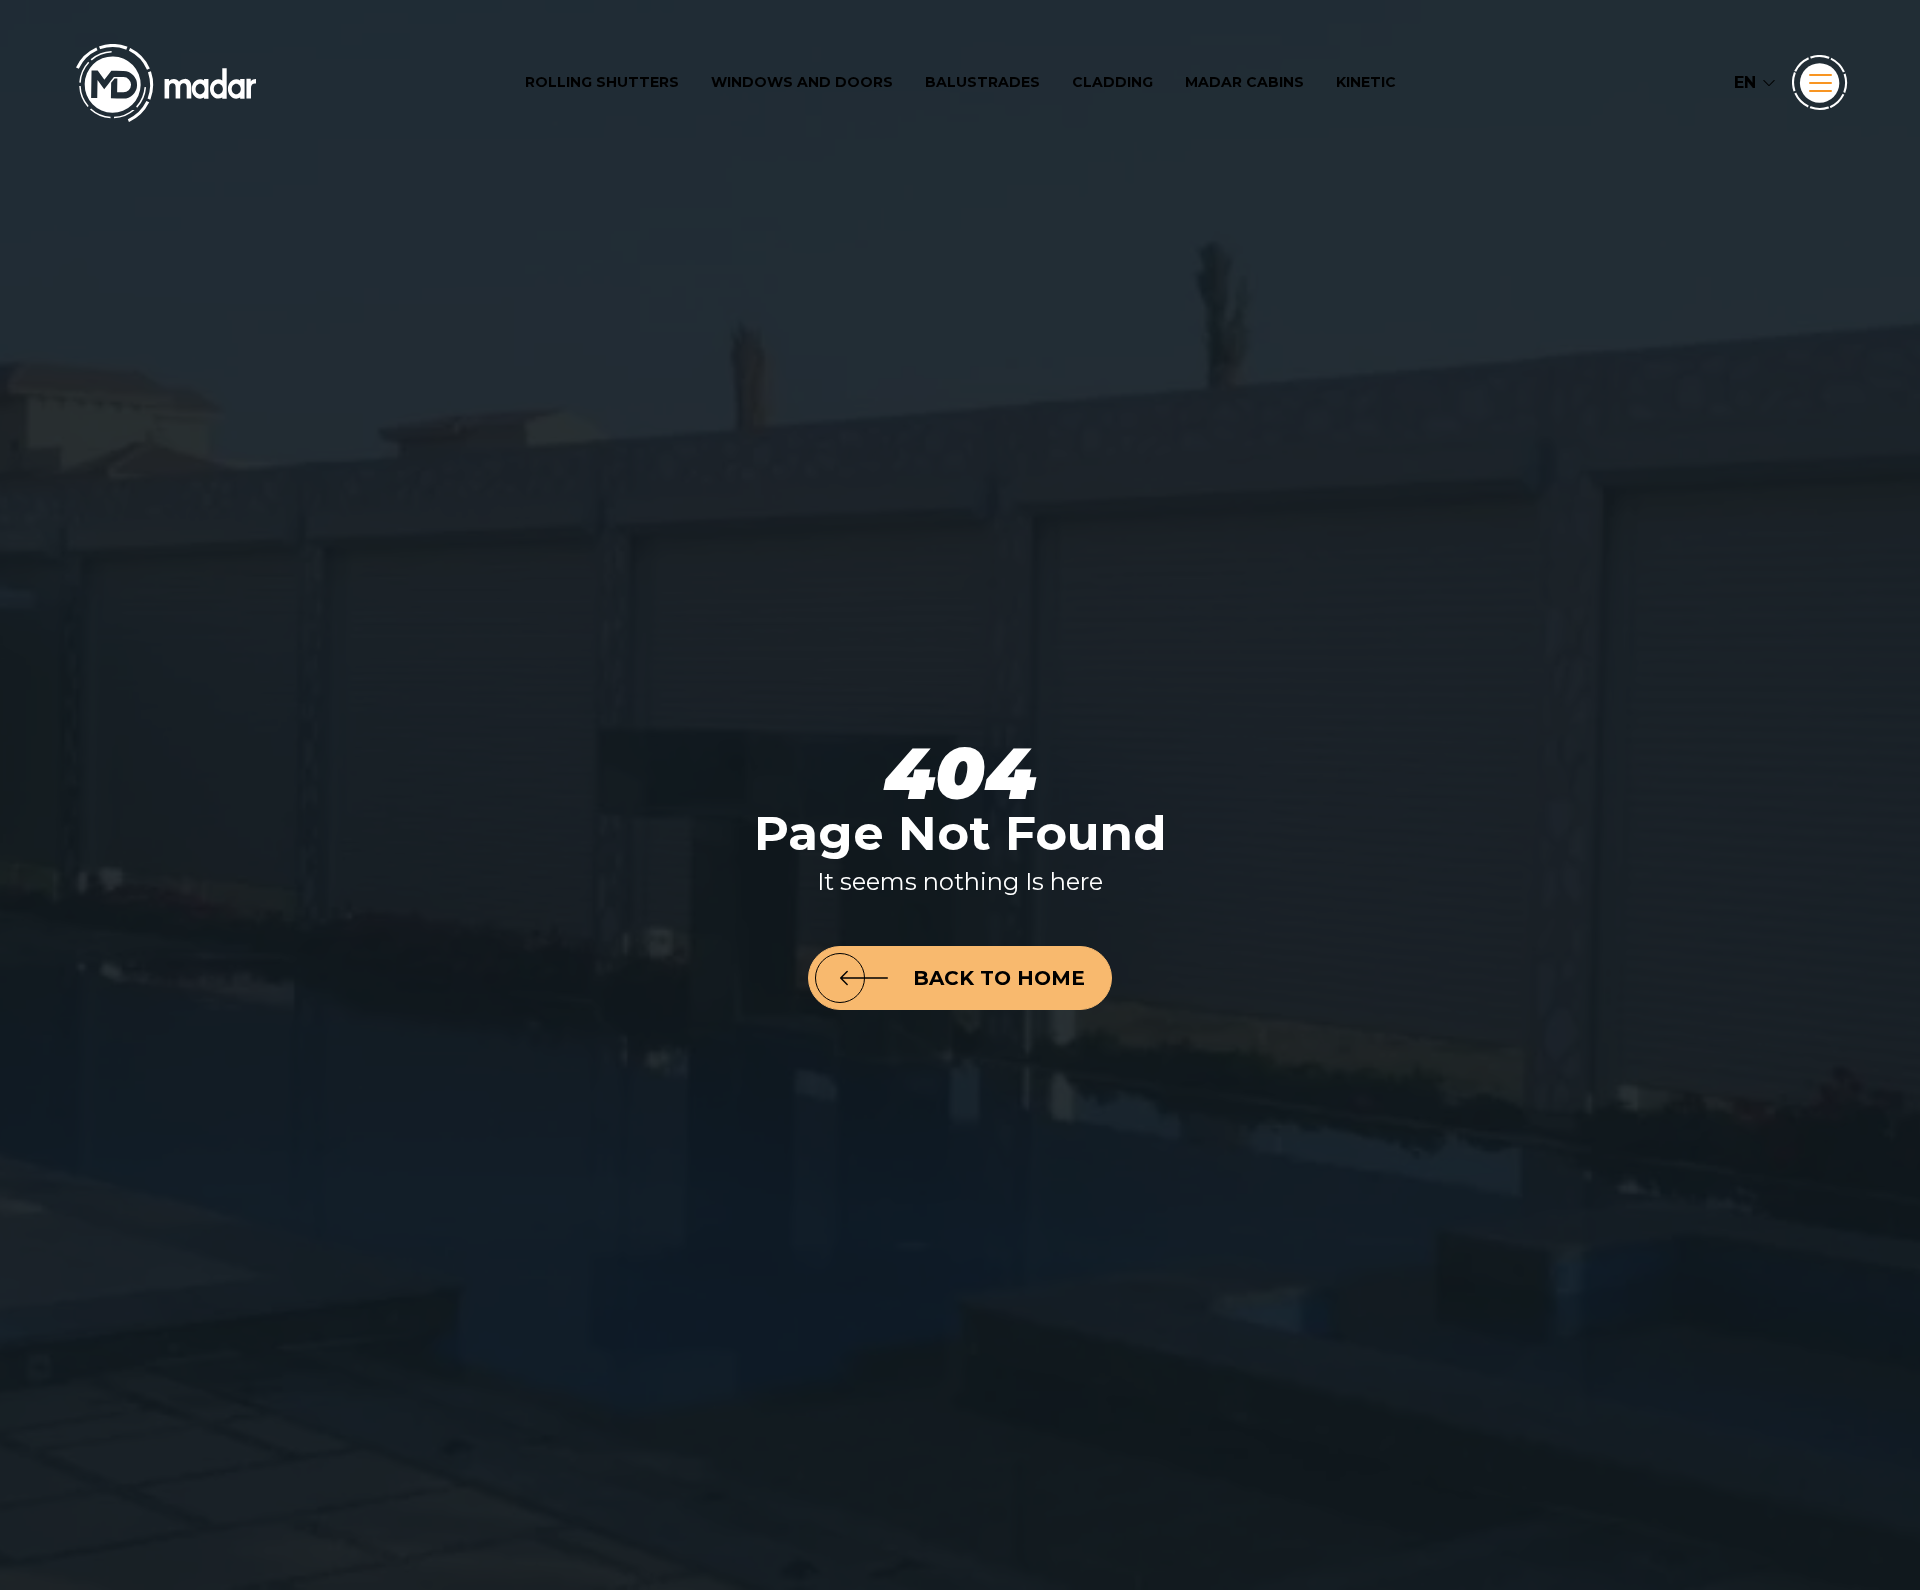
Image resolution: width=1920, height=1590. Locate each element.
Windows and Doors (802, 82)
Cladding (1112, 82)
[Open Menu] (1820, 83)
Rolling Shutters (602, 82)
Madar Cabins (1244, 82)
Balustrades (982, 82)
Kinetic (1366, 82)
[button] (1755, 83)
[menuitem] (602, 82)
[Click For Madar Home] (166, 83)
